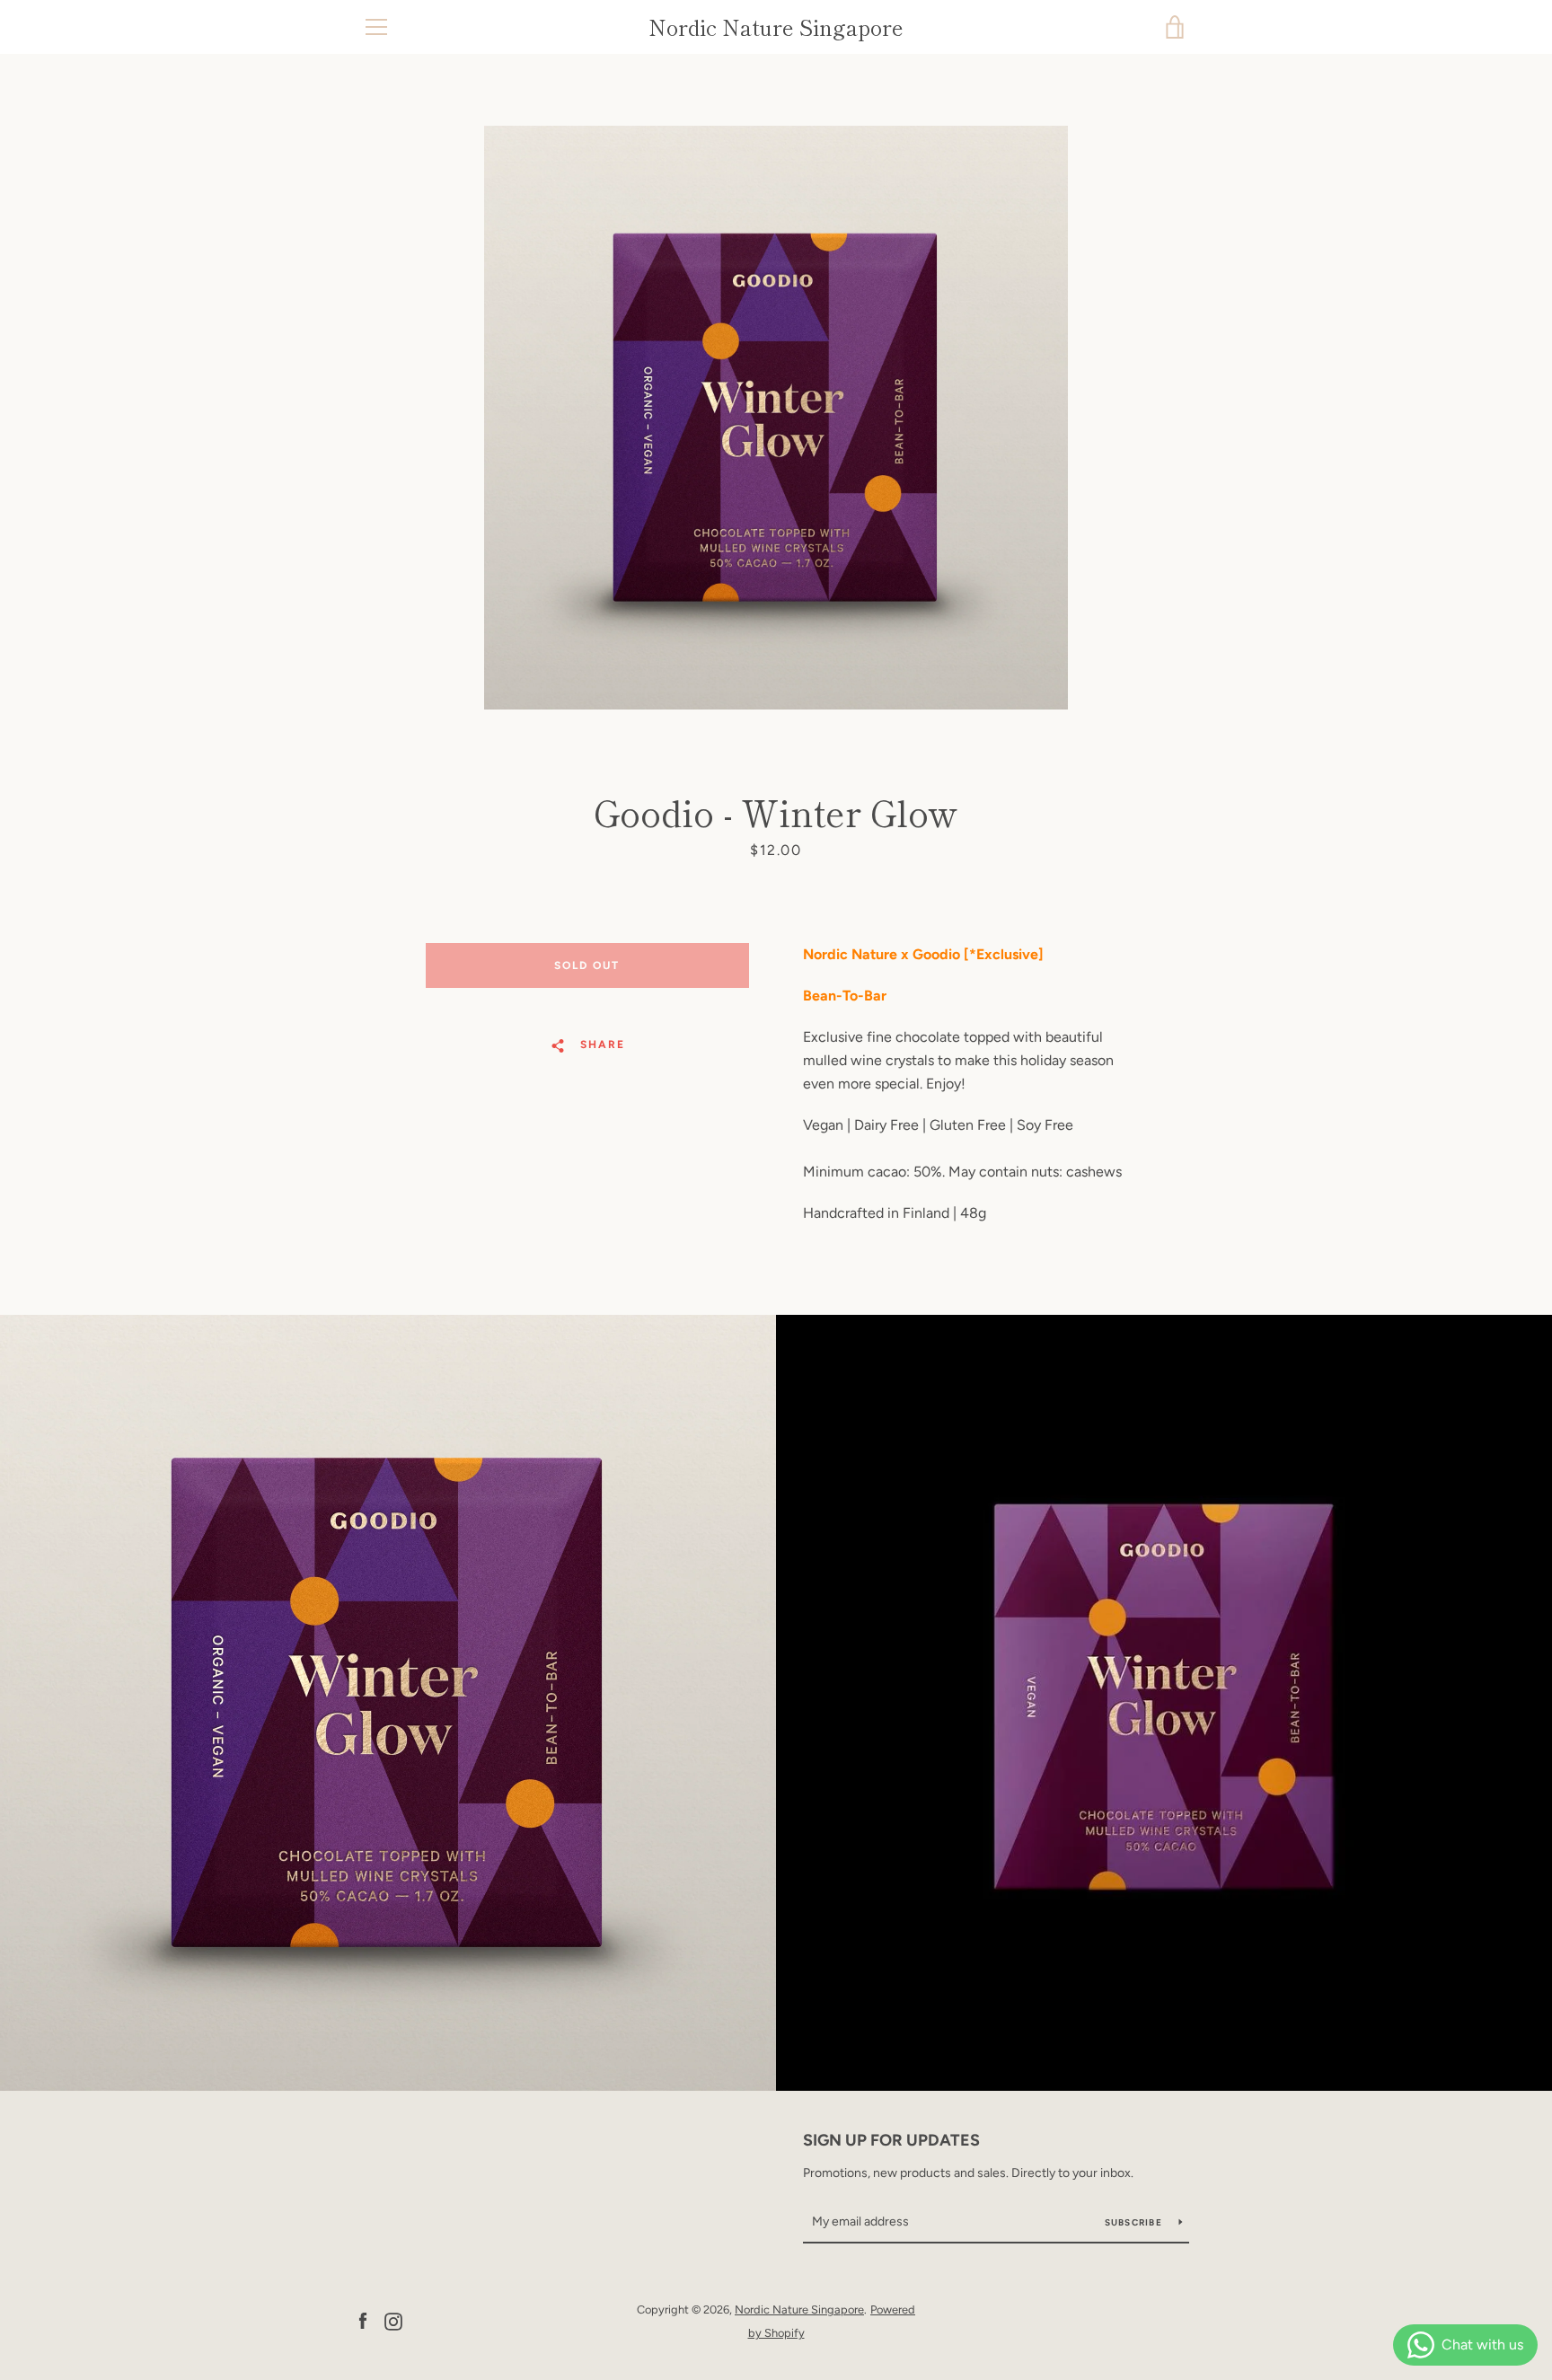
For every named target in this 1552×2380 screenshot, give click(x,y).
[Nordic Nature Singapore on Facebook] (363, 2320)
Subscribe (1135, 2222)
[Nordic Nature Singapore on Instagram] (393, 2320)
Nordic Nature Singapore (776, 27)
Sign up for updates (891, 2140)
